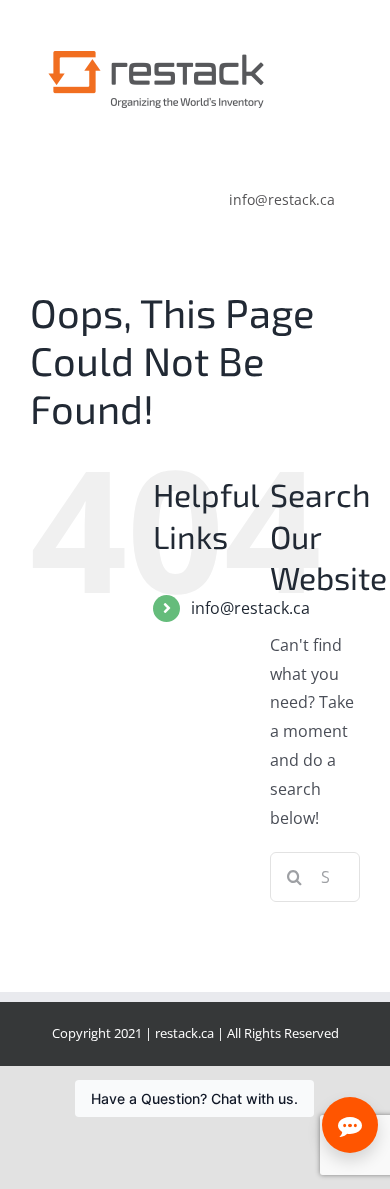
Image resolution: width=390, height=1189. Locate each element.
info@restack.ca (250, 608)
